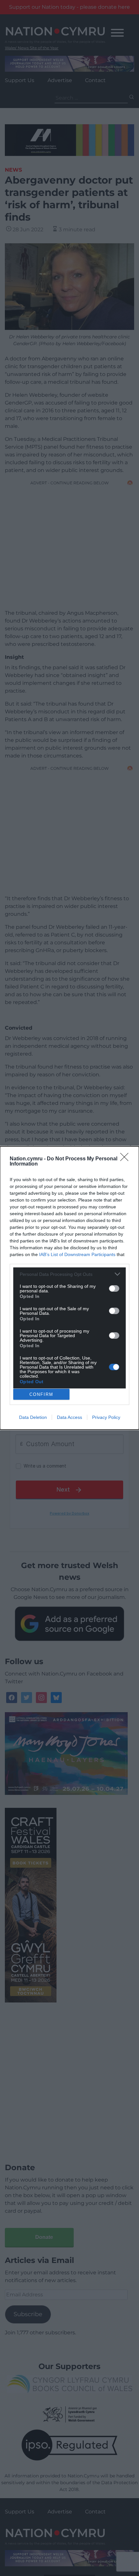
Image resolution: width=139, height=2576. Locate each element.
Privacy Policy (106, 1417)
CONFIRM (41, 1394)
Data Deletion (33, 1417)
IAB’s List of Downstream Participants (77, 1254)
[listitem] (69, 1274)
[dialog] (69, 1288)
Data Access (69, 1417)
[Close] (126, 1159)
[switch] (114, 1288)
